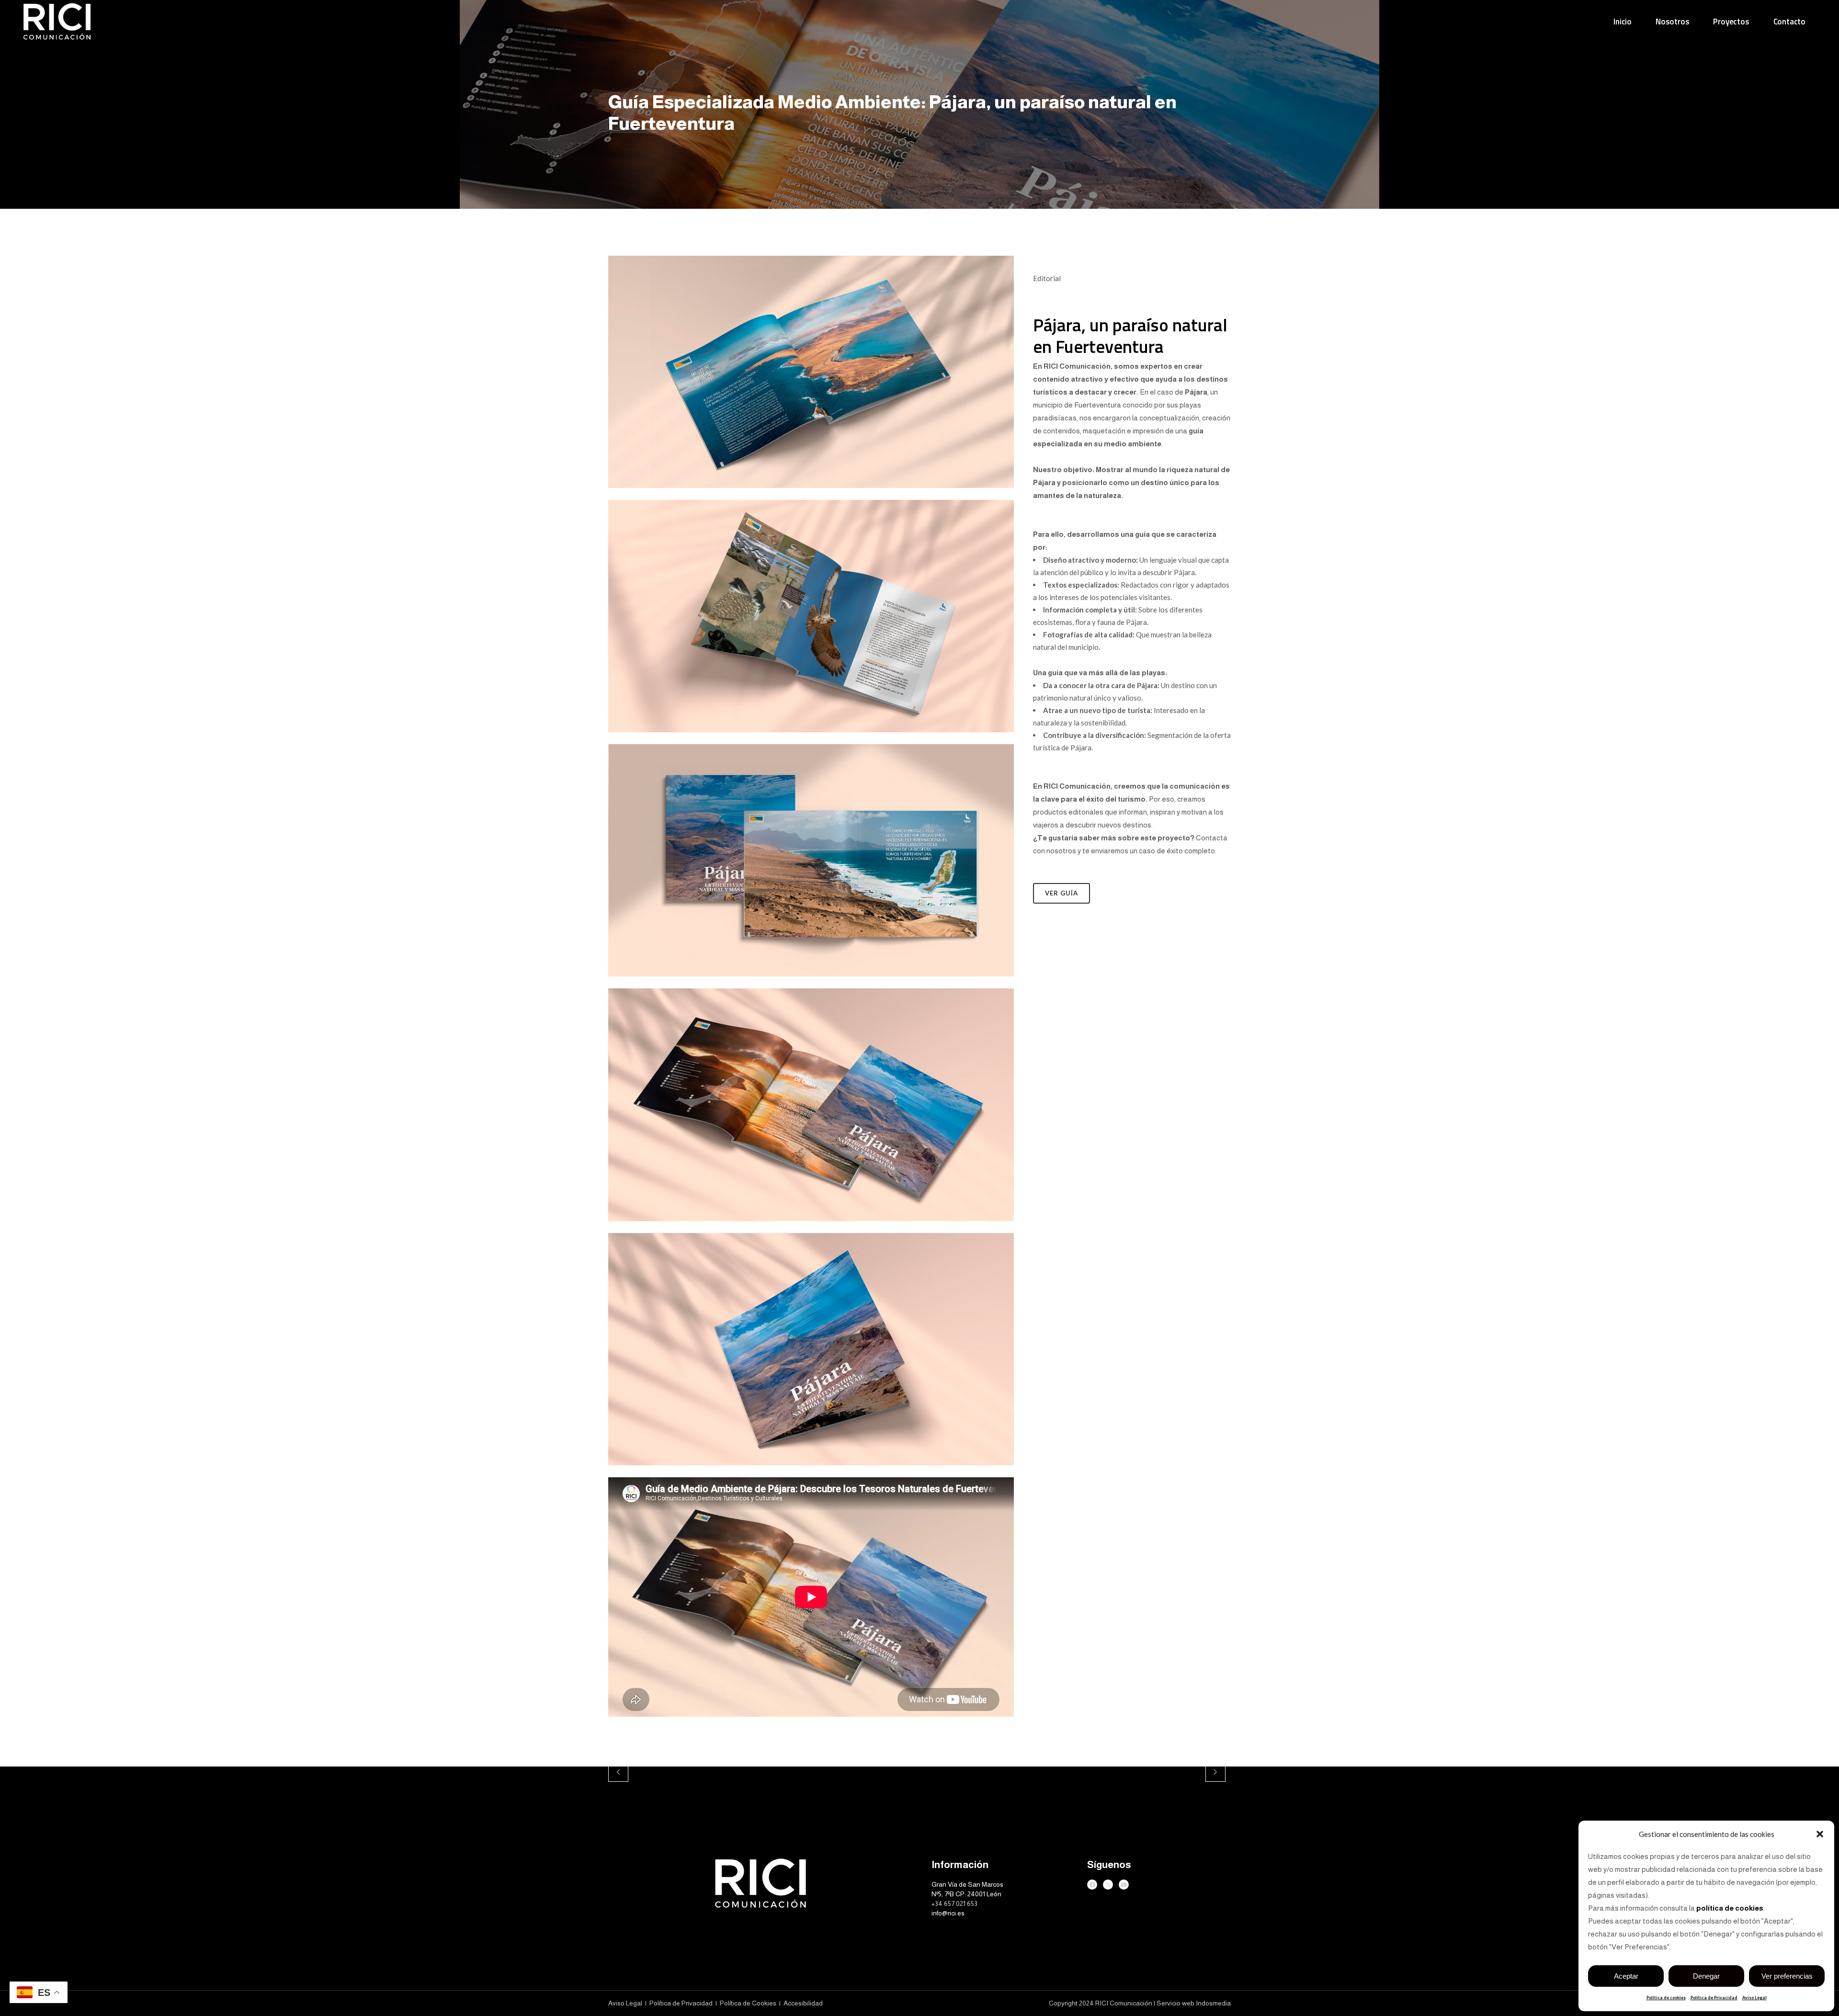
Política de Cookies (749, 2003)
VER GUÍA (1061, 893)
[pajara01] (811, 494)
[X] (1108, 1885)
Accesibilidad (803, 2003)
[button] (1820, 1834)
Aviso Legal (1754, 1998)
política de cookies (1730, 1908)
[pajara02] (811, 738)
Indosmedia (1213, 2003)
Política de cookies (1666, 1998)
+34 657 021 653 (954, 1903)
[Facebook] (1092, 1885)
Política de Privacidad (1714, 1998)
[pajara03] (811, 982)
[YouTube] (1124, 1885)
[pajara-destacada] (811, 1471)
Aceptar (1626, 1976)
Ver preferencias (1787, 1976)
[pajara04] (811, 1227)
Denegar (1706, 1976)
